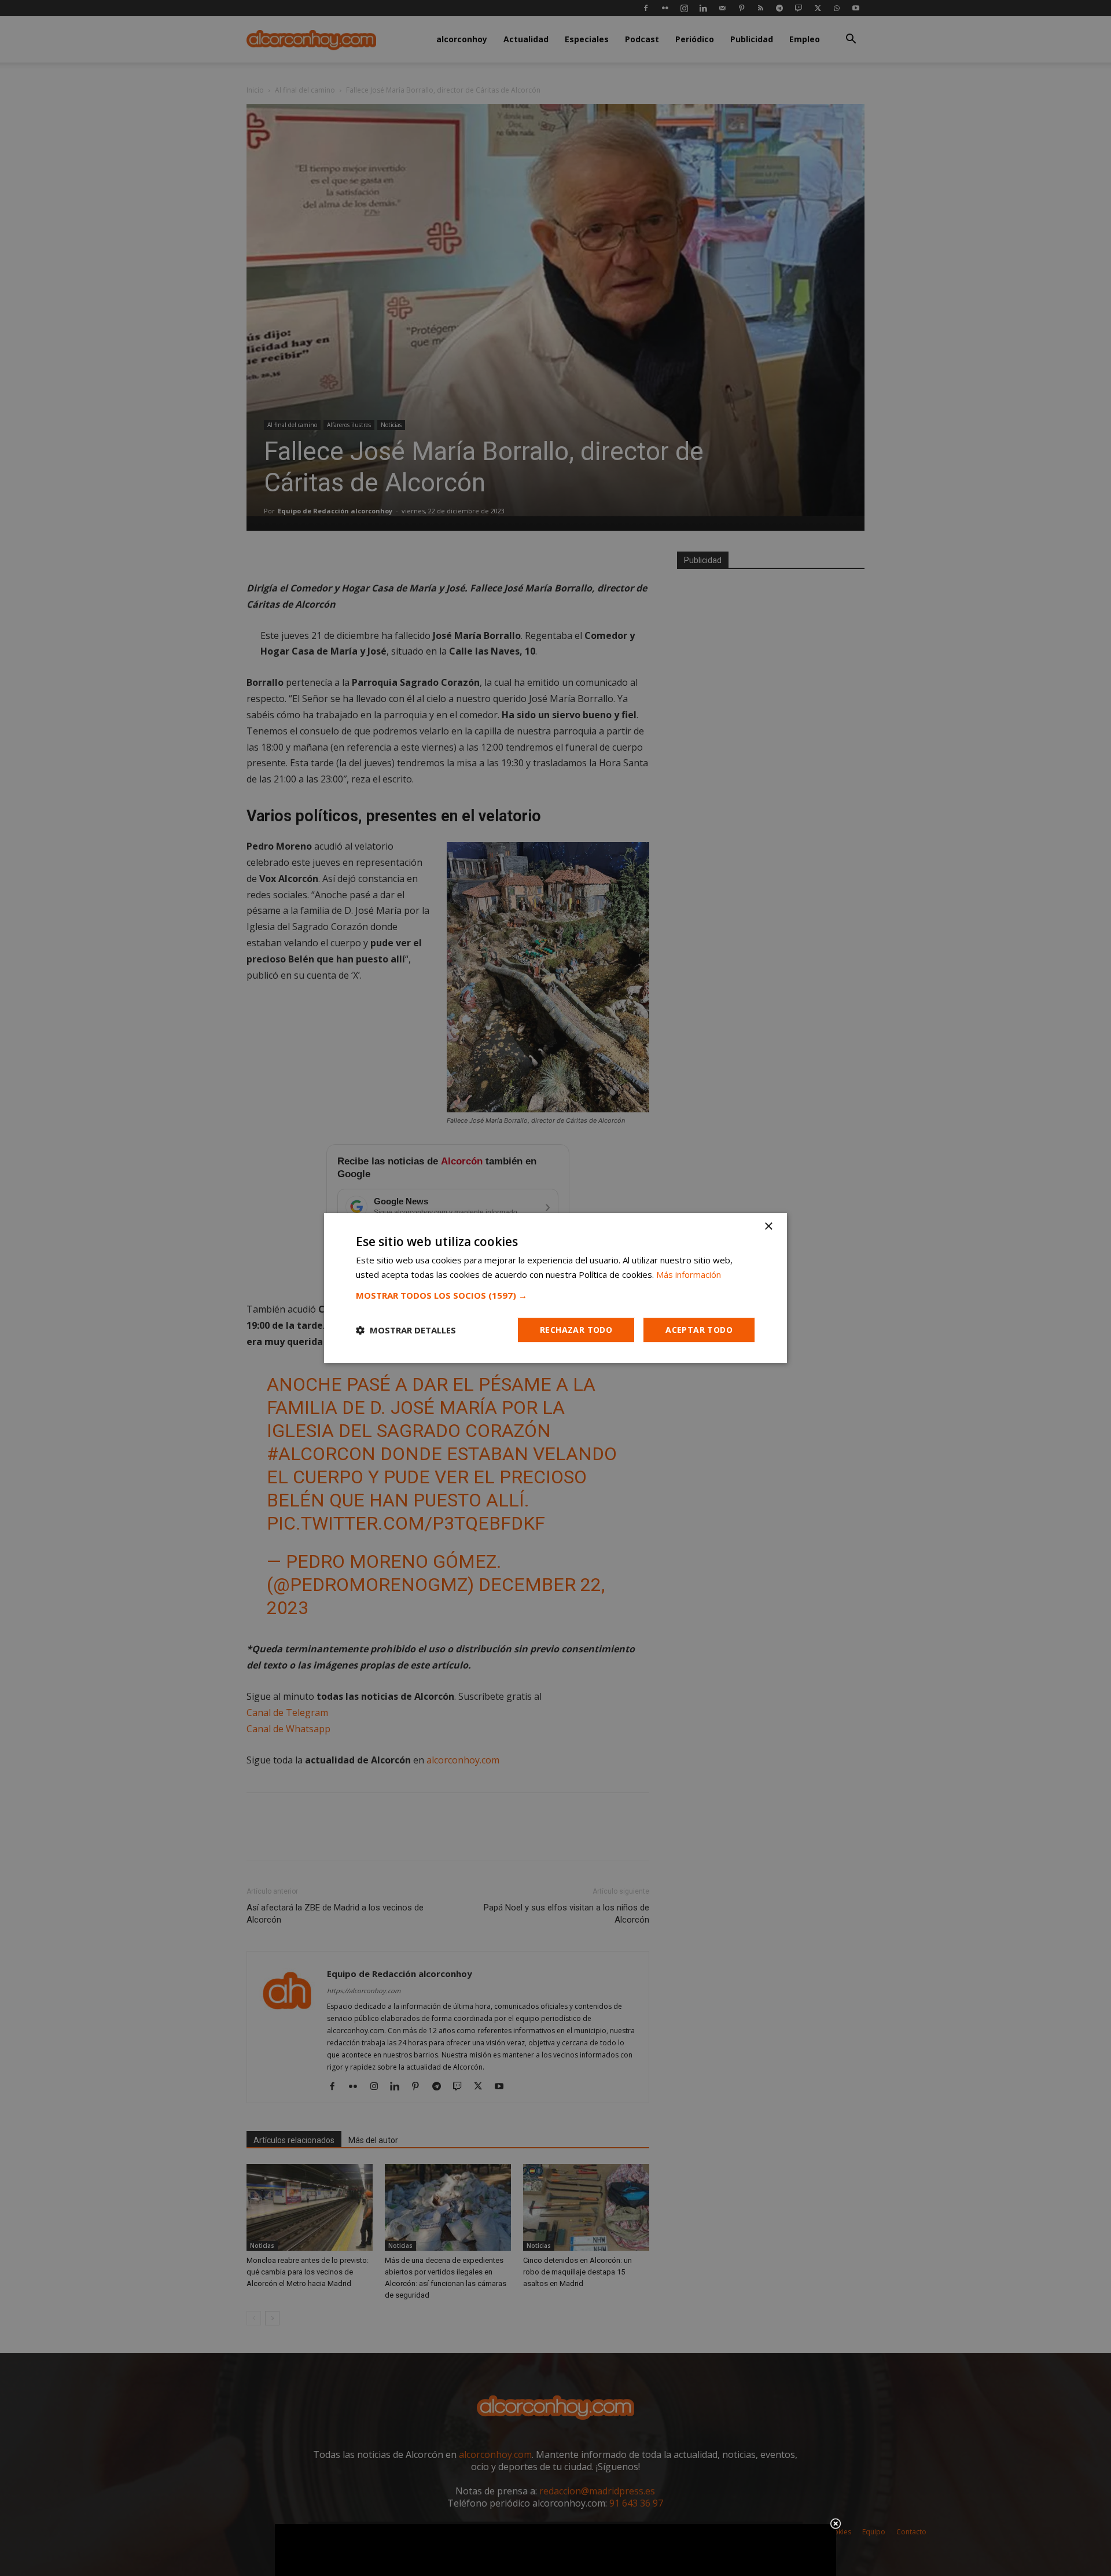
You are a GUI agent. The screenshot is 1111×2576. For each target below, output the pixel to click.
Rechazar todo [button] (576, 1330)
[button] (555, 1295)
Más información (689, 1274)
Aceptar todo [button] (699, 1330)
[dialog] (555, 1288)
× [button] (768, 1227)
